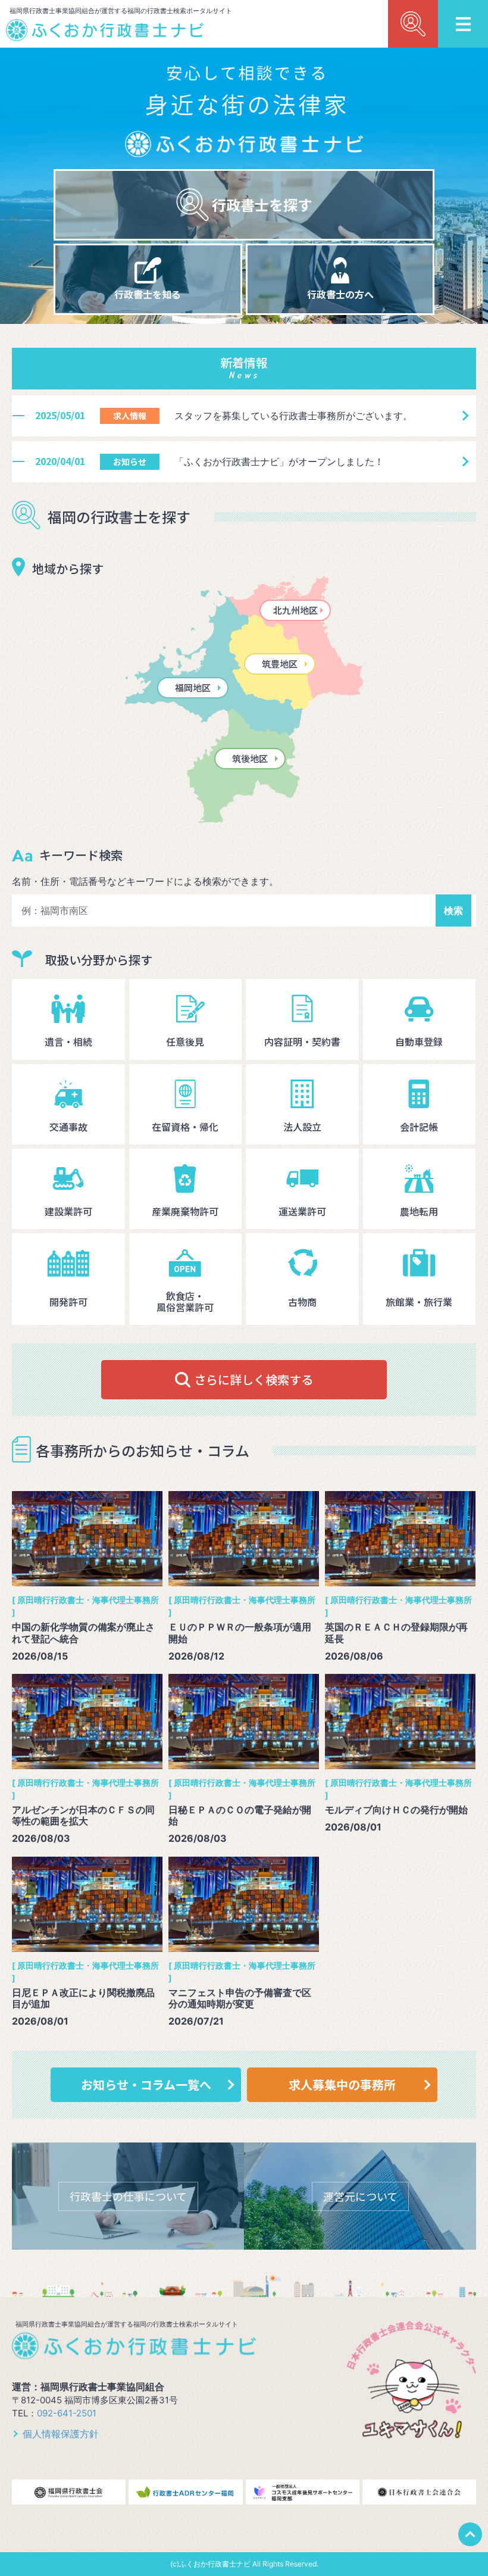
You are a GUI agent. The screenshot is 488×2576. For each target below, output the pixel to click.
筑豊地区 (280, 664)
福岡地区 (193, 687)
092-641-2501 (67, 2413)
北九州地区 (295, 610)
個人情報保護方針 (61, 2434)
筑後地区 (250, 758)
